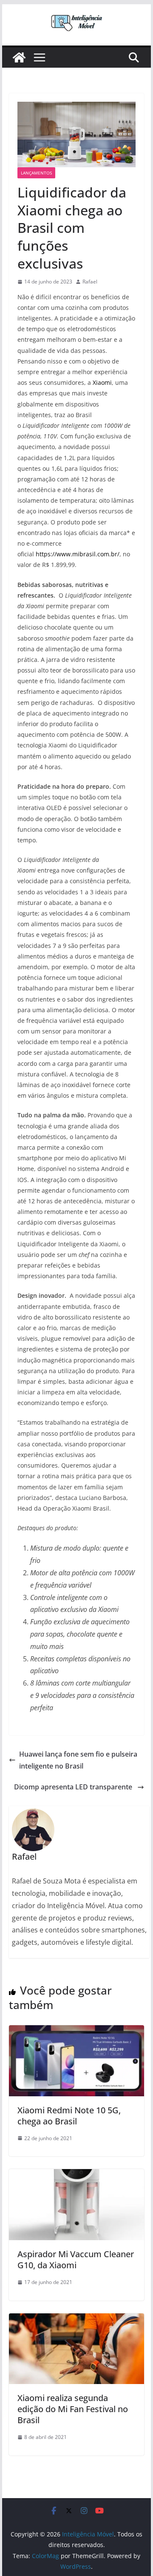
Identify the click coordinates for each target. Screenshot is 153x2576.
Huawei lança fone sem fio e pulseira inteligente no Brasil (78, 1760)
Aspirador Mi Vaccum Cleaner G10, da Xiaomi (76, 2260)
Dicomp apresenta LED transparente (73, 1787)
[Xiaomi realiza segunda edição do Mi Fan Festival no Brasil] (76, 2319)
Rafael (90, 282)
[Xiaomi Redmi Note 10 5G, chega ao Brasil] (76, 2031)
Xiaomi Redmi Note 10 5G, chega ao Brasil (69, 2116)
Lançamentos (36, 173)
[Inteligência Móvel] (19, 57)
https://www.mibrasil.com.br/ (78, 554)
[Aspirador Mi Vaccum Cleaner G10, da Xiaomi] (76, 2175)
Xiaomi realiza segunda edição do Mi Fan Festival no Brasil (73, 2409)
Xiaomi (102, 382)
